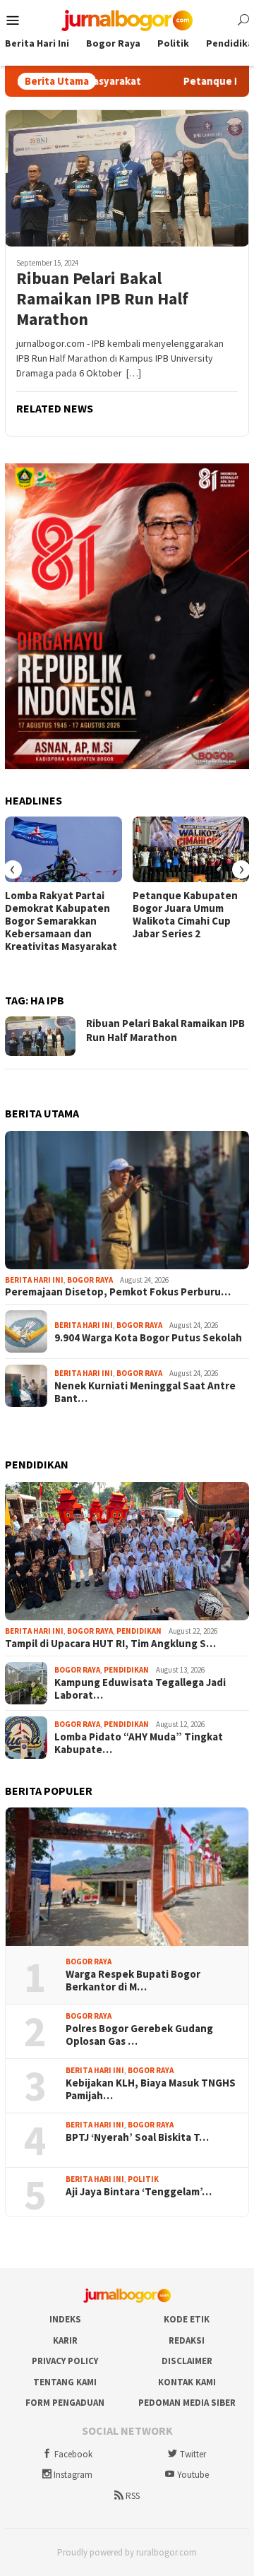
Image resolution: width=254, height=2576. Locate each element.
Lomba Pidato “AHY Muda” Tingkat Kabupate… (139, 1743)
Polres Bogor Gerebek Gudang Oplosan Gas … (139, 2035)
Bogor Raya (90, 1280)
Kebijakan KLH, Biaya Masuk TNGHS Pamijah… (151, 2089)
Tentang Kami (65, 2382)
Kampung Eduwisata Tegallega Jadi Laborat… (140, 1689)
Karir (65, 2340)
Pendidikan (139, 1631)
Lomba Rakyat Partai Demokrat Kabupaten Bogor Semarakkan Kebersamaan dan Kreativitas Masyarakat (61, 921)
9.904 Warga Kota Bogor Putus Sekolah (148, 1338)
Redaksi (187, 2340)
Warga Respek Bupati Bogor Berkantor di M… (133, 1981)
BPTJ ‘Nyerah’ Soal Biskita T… (137, 2137)
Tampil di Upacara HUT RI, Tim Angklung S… (110, 1644)
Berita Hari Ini (34, 1280)
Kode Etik (187, 2319)
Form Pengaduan (65, 2403)
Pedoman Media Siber (187, 2403)
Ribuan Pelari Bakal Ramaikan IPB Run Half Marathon (102, 299)
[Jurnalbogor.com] (127, 19)
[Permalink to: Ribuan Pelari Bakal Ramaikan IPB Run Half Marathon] (127, 178)
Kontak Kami (187, 2382)
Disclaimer (187, 2361)
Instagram (73, 2475)
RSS (133, 2496)
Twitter (193, 2454)
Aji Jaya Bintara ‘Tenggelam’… (139, 2192)
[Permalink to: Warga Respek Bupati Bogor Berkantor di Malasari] (127, 1877)
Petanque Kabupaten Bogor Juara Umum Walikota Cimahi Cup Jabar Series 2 (185, 915)
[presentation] (13, 869)
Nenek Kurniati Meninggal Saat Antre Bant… (145, 1392)
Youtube (193, 2475)
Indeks (65, 2319)
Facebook (73, 2454)
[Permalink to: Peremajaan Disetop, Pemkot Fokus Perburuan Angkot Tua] (127, 1200)
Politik (143, 2179)
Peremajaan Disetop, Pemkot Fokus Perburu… (118, 1292)
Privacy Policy (65, 2361)
